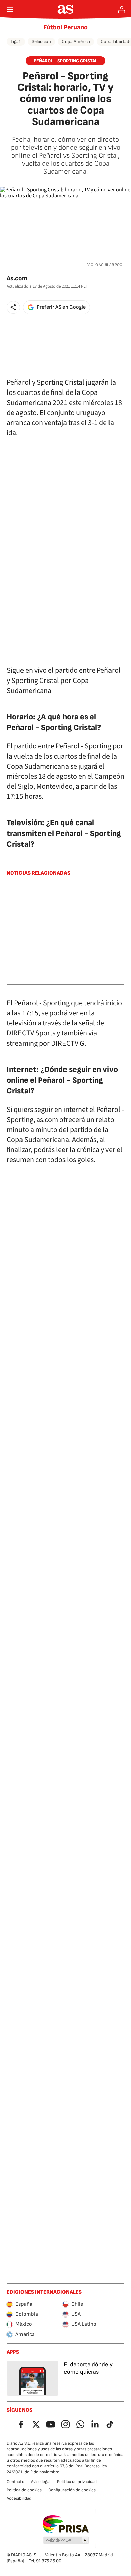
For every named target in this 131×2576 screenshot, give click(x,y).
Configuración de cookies (72, 2490)
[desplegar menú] (10, 9)
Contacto (15, 2482)
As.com (17, 278)
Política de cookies (24, 2490)
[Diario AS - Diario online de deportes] (66, 9)
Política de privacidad (77, 2482)
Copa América (76, 41)
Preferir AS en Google (61, 307)
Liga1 (16, 41)
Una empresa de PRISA (66, 2524)
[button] (13, 307)
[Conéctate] (122, 9)
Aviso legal (41, 2482)
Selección (41, 41)
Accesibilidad (19, 2498)
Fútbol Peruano (65, 27)
